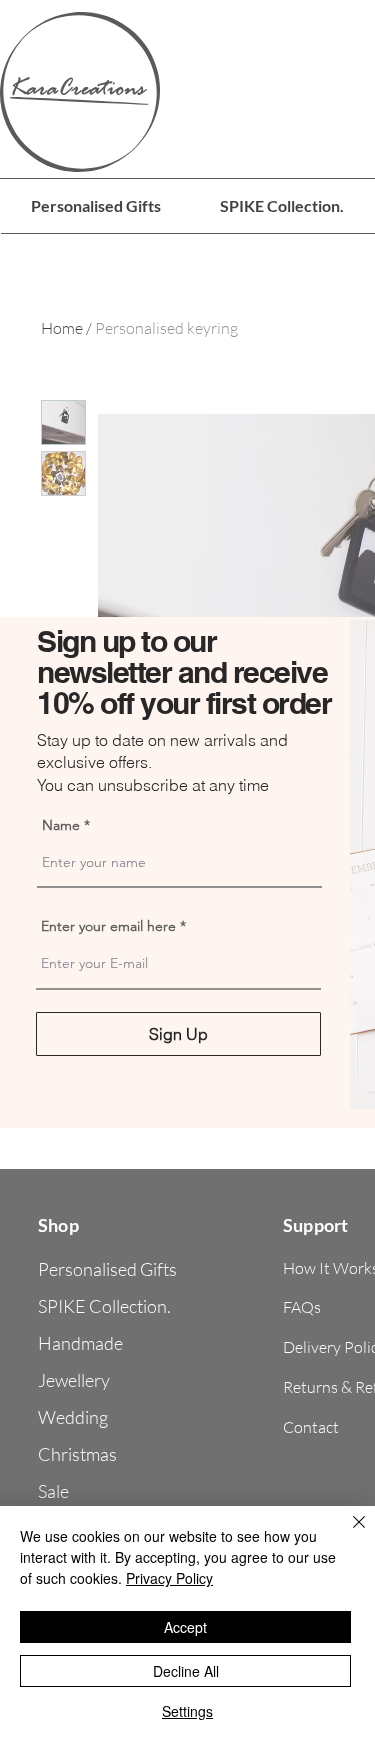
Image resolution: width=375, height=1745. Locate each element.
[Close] (347, 1534)
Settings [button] (187, 1711)
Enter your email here (108, 926)
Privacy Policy (169, 1578)
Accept (185, 1627)
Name (61, 825)
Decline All (186, 1671)
